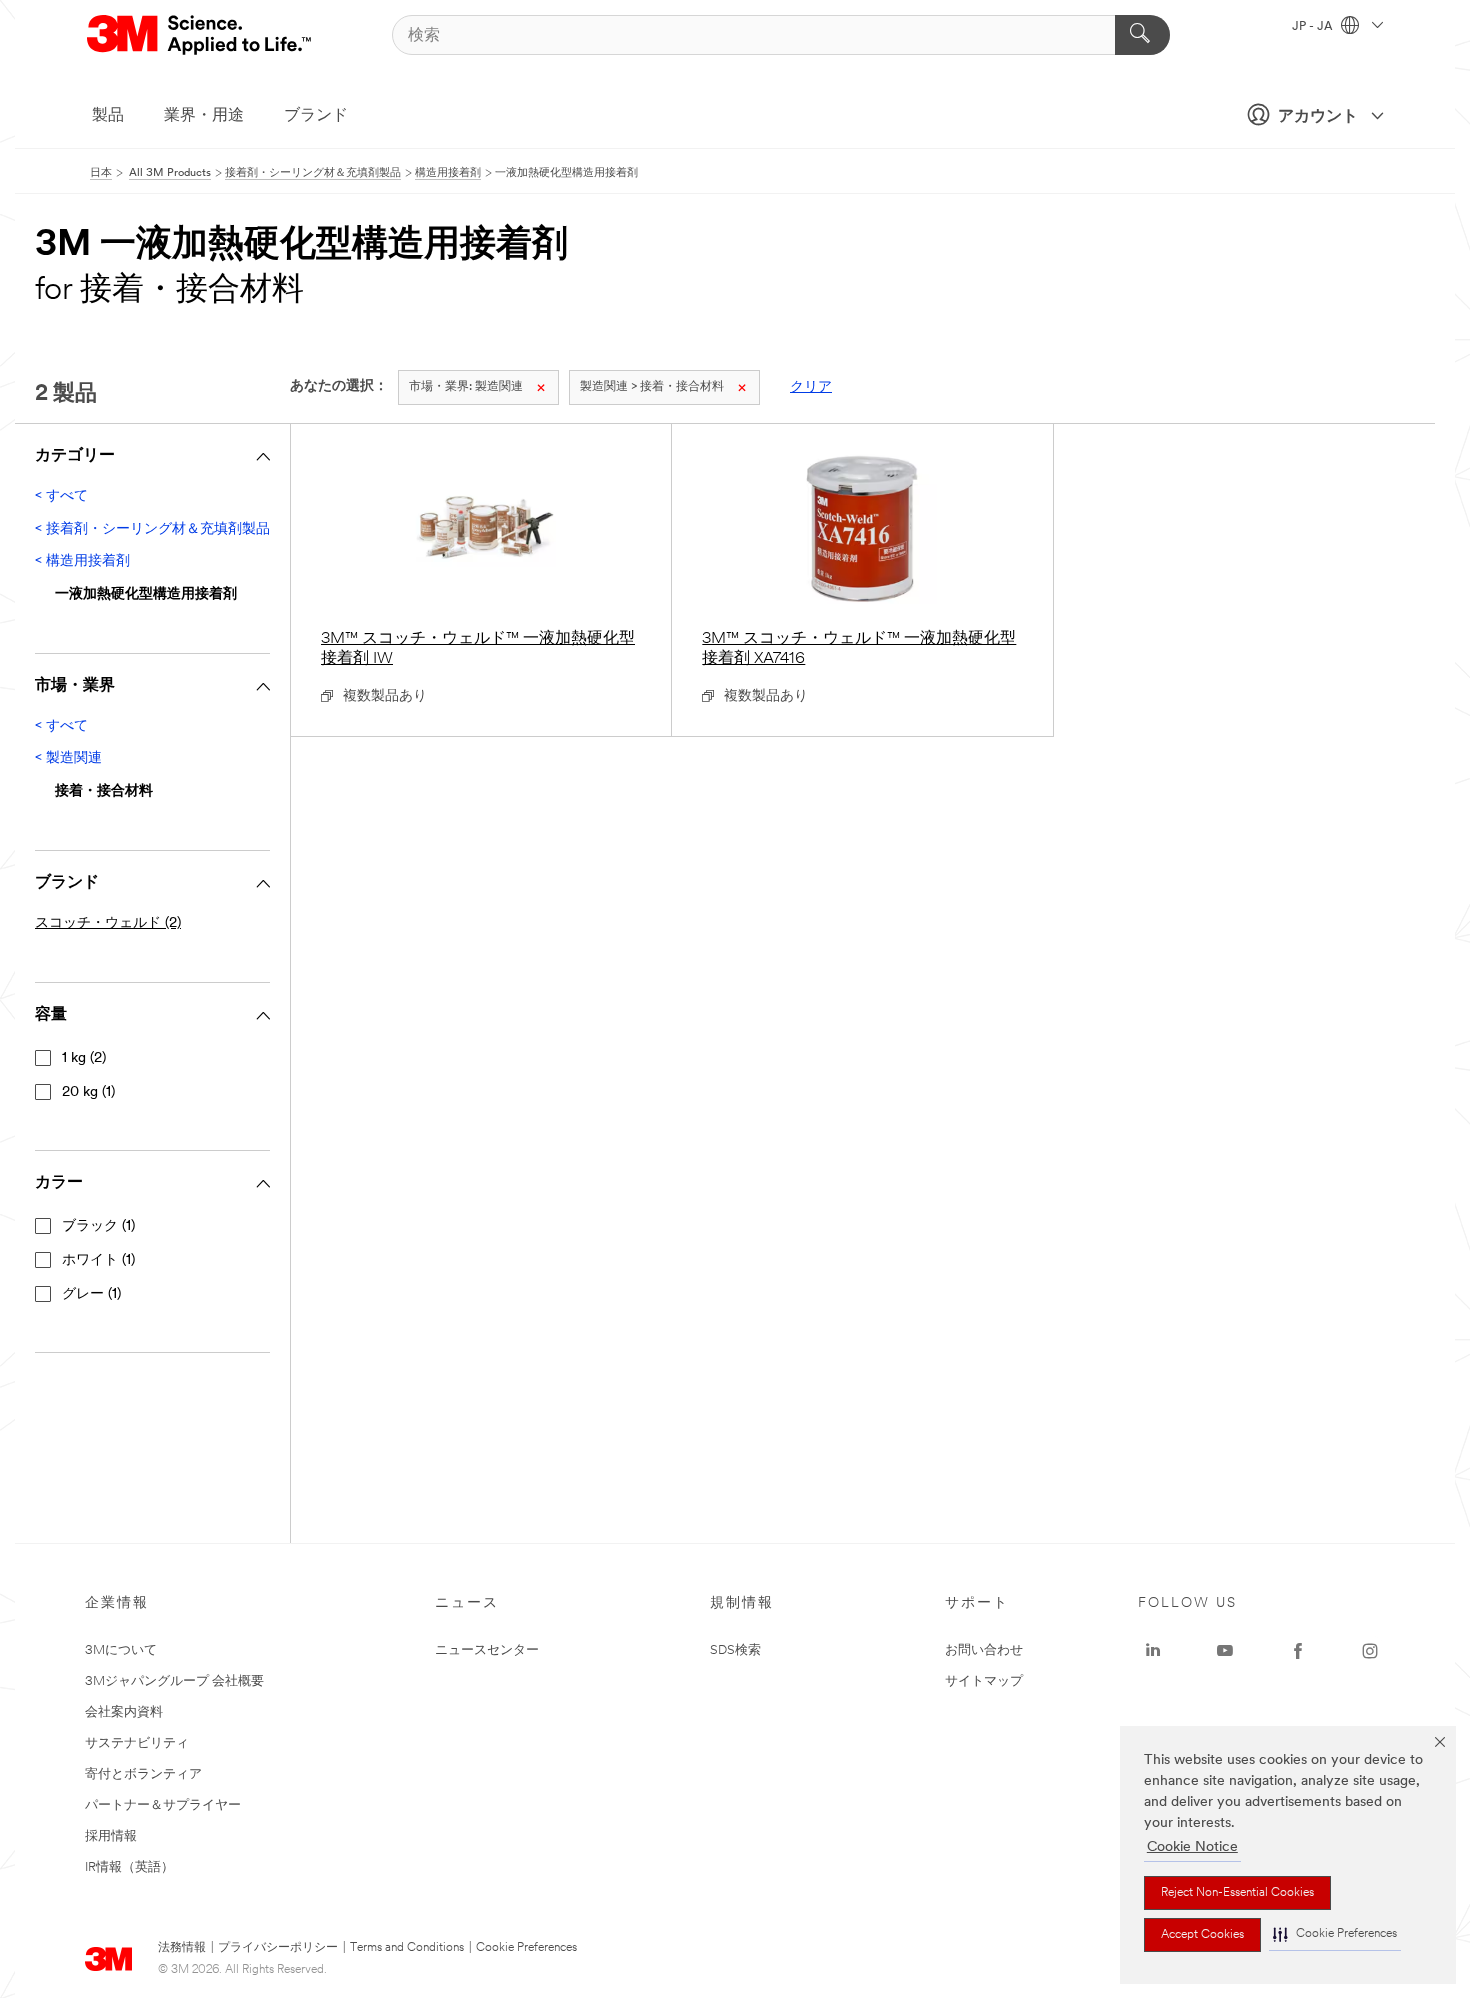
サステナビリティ (137, 1743)
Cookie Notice (1192, 1847)
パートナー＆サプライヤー (163, 1805)
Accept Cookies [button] (1202, 1935)
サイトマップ (984, 1681)
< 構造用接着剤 (82, 561)
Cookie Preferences (526, 1948)
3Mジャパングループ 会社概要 (174, 1681)
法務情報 (182, 1948)
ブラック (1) (98, 1226)
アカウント (1318, 117)
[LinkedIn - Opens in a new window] (1153, 1651)
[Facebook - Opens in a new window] (1298, 1651)
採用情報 (111, 1836)
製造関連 (466, 387)
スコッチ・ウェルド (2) (108, 923)
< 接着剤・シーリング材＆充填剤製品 (152, 529)
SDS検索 (735, 1650)
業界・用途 (204, 116)
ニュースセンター (487, 1650)
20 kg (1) (88, 1092)
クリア (811, 387)
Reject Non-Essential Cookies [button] (1237, 1893)
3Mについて (121, 1650)
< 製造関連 (68, 758)
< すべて (61, 496)
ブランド (316, 116)
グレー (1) (91, 1294)
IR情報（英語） (129, 1867)
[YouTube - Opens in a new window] (1225, 1651)
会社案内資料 (124, 1712)
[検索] (1142, 35)
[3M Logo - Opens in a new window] (200, 35)
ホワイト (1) (98, 1260)
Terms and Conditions (407, 1948)
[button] (1335, 1934)
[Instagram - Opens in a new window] (1370, 1651)
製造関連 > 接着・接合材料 (652, 387)
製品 (108, 116)
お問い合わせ (984, 1650)
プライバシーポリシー (278, 1948)
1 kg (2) (84, 1058)
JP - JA (1314, 27)
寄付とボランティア (143, 1774)
